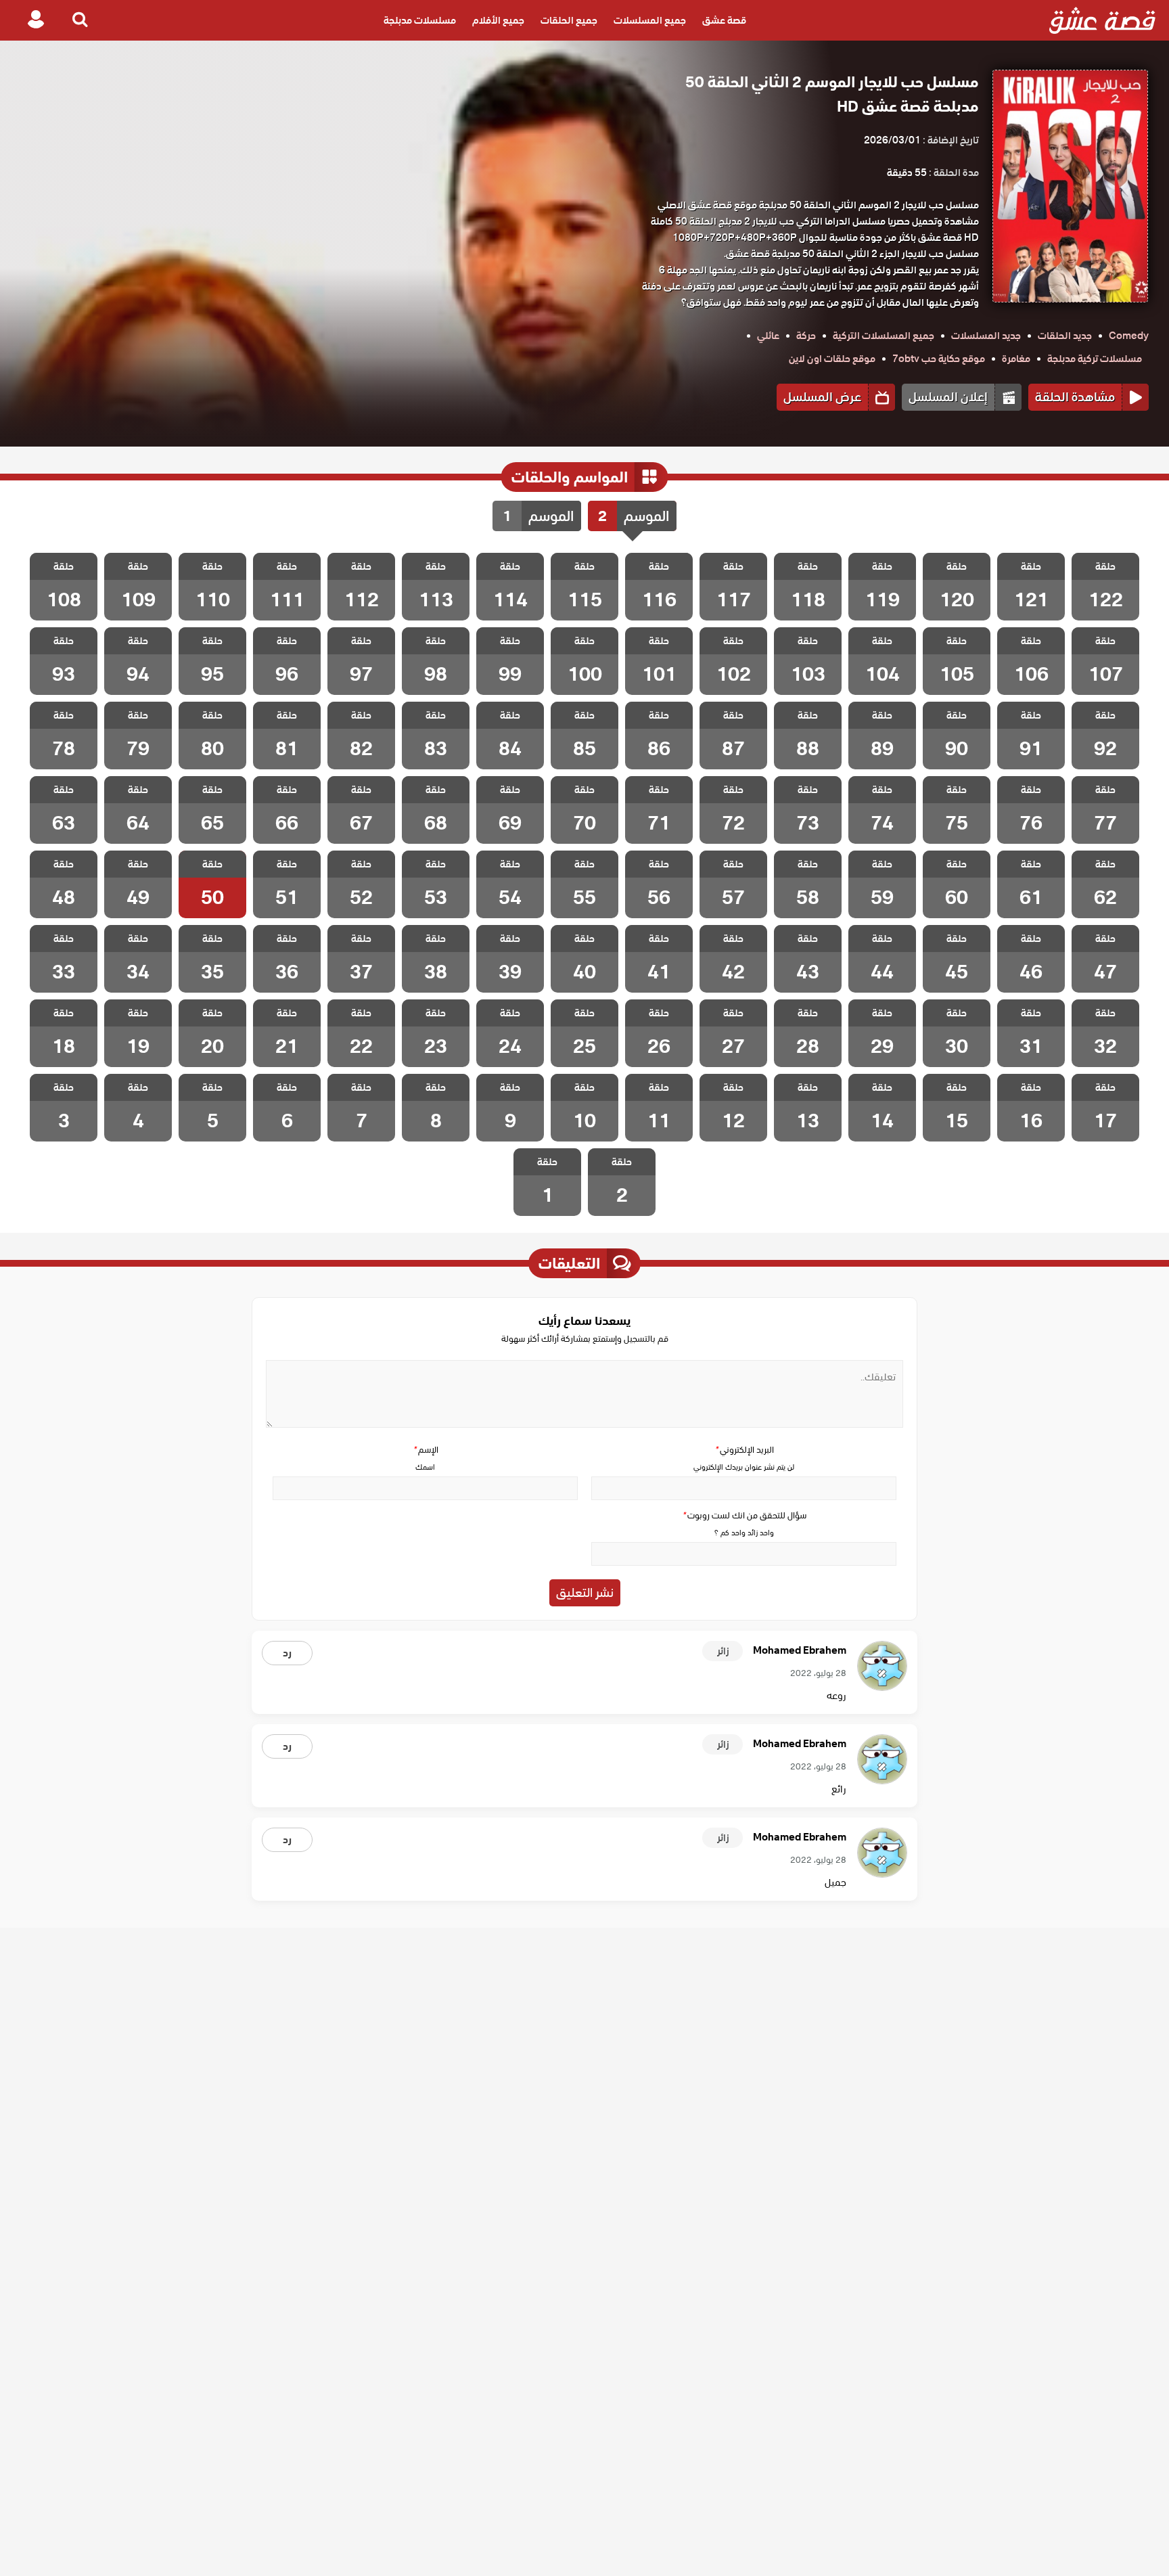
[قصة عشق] (1102, 20)
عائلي (768, 336)
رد (287, 1653)
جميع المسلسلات (650, 20)
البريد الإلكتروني (744, 1450)
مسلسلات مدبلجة (420, 20)
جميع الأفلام (498, 20)
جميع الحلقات (569, 20)
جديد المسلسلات (986, 336)
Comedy (1129, 336)
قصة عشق (724, 20)
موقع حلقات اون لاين (832, 359)
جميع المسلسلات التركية (884, 336)
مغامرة (1016, 359)
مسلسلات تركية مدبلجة (1095, 359)
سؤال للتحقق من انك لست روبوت (744, 1515)
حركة (806, 336)
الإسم (426, 1450)
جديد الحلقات (1065, 336)
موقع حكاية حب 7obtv (939, 359)
